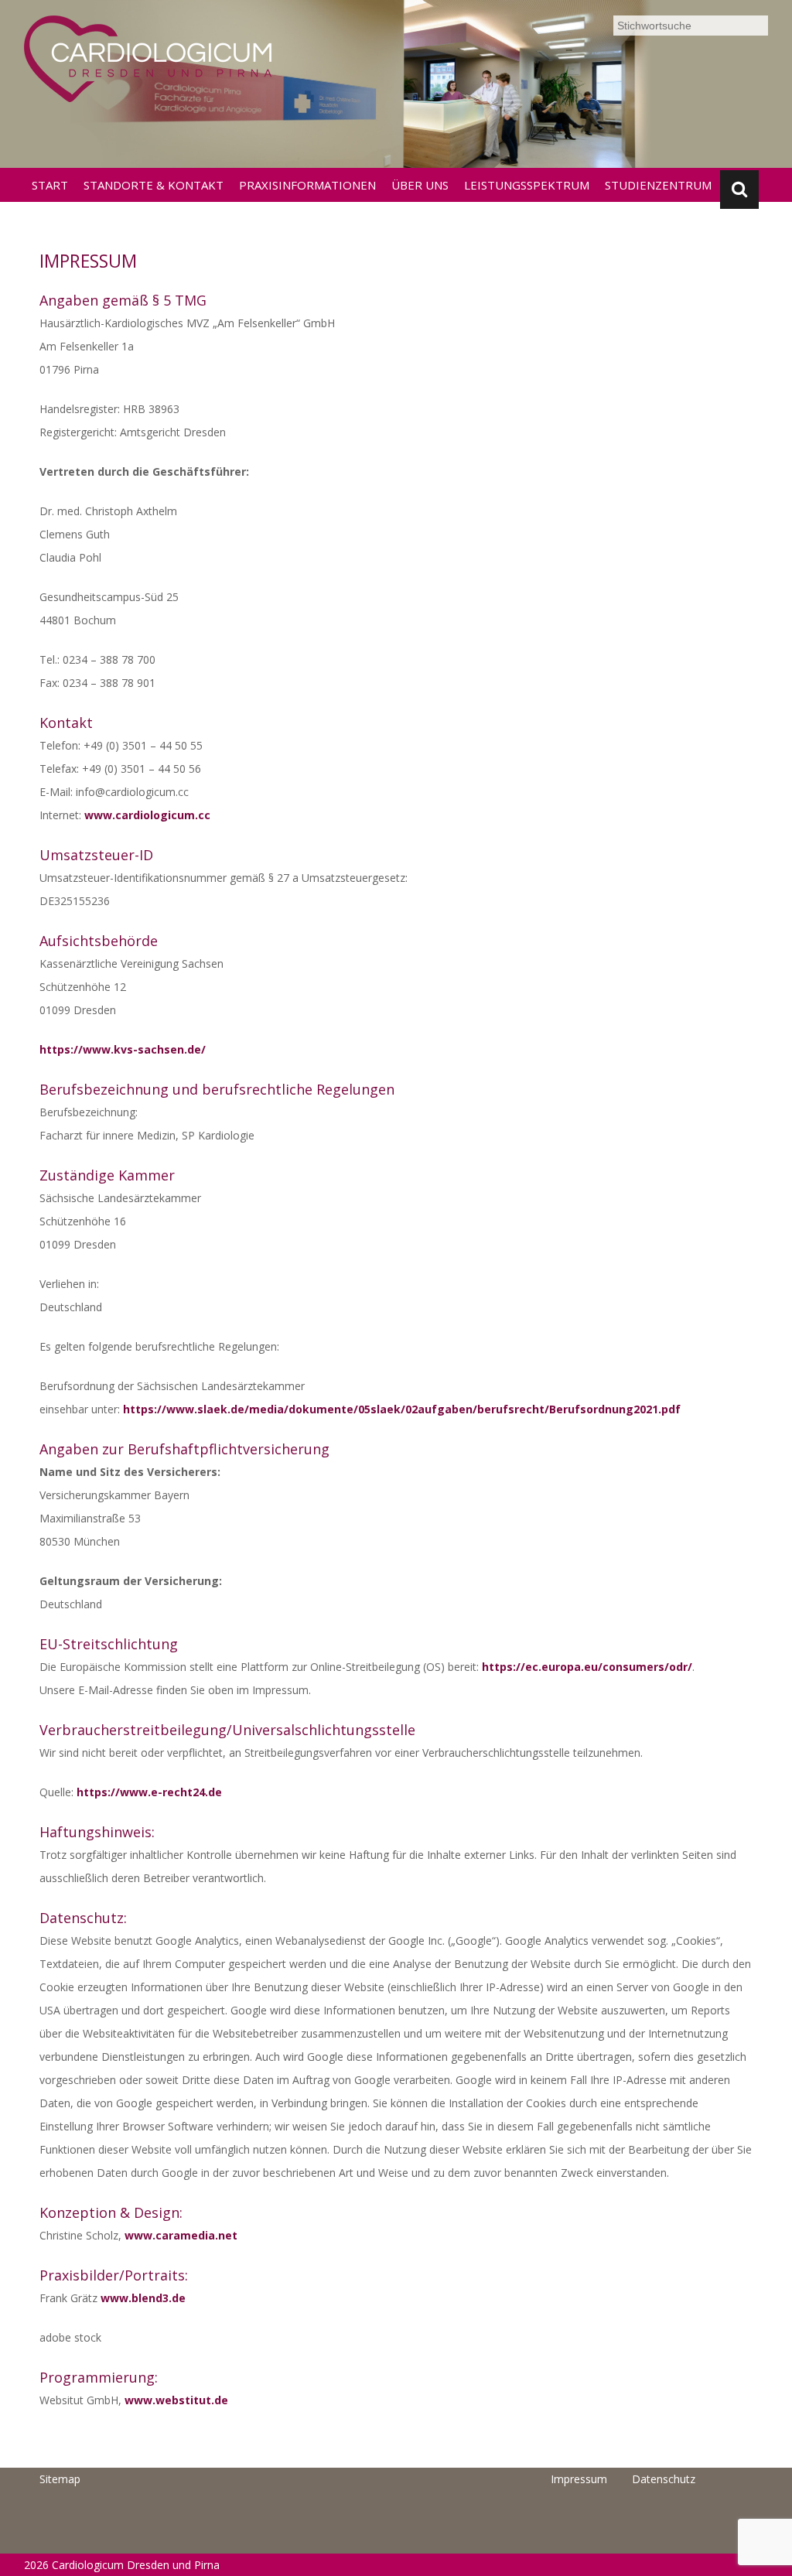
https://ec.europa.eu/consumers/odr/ (587, 1667)
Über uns (420, 185)
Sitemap (60, 2479)
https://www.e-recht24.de (149, 1792)
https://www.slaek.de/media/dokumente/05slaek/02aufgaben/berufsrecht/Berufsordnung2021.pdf (402, 1409)
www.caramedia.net (181, 2235)
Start (50, 185)
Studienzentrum (658, 185)
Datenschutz (664, 2479)
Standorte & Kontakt (154, 185)
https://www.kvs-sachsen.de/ (123, 1049)
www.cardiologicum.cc (147, 815)
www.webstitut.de (176, 2400)
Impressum (579, 2479)
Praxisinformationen (307, 185)
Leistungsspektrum (527, 185)
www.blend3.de (143, 2298)
